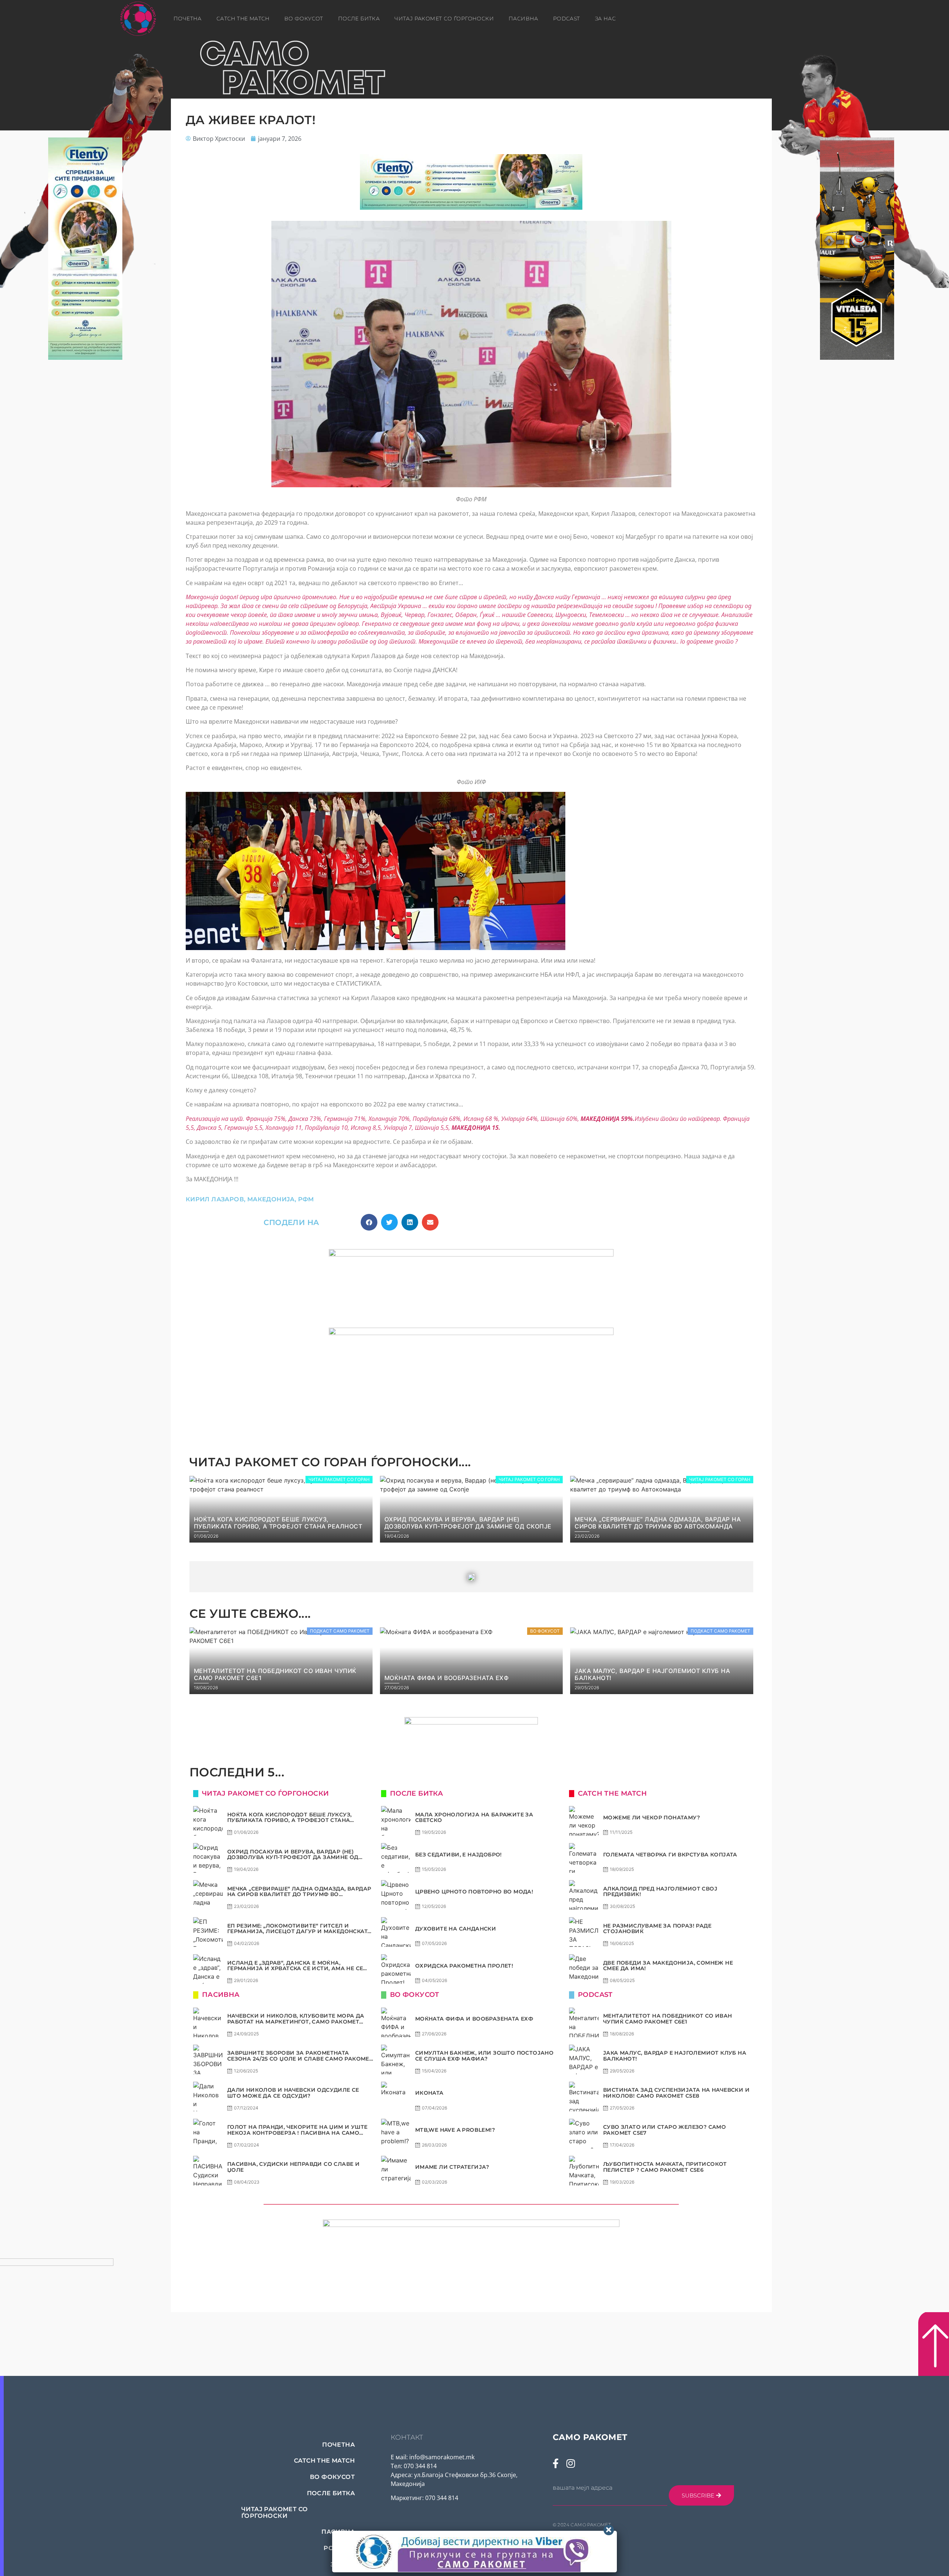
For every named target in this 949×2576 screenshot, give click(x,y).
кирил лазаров (215, 1199)
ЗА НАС (605, 19)
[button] (369, 1222)
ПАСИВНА (523, 19)
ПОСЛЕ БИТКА (359, 19)
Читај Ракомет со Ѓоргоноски (444, 19)
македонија (271, 1199)
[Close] (609, 2530)
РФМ (306, 1199)
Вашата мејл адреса (583, 2488)
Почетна (188, 19)
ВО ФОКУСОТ (304, 19)
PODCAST (567, 19)
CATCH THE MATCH (243, 19)
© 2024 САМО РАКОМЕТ (582, 2525)
